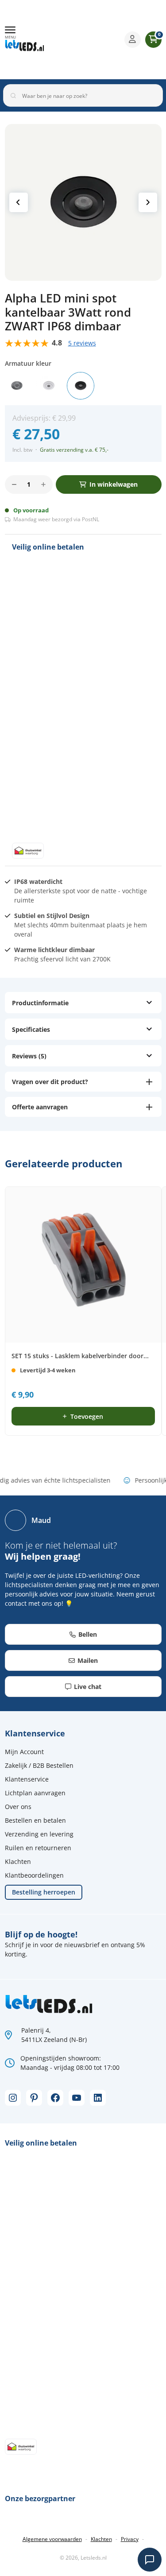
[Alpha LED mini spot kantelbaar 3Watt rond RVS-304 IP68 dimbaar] (17, 386)
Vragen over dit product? (50, 1082)
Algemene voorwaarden (52, 2539)
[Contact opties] (150, 2560)
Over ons (18, 1807)
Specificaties (31, 1029)
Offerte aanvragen (40, 1107)
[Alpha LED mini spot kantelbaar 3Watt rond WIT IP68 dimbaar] (49, 386)
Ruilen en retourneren (38, 1848)
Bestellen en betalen (35, 1820)
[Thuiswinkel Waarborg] (89, 39)
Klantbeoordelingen (34, 1875)
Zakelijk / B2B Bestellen (39, 1765)
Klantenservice (27, 1779)
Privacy (130, 2539)
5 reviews (82, 343)
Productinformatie (40, 1003)
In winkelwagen (114, 484)
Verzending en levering (39, 1834)
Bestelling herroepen (44, 1892)
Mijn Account (24, 1752)
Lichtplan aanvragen (35, 1793)
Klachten (18, 1861)
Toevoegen (87, 1416)
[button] (10, 33)
